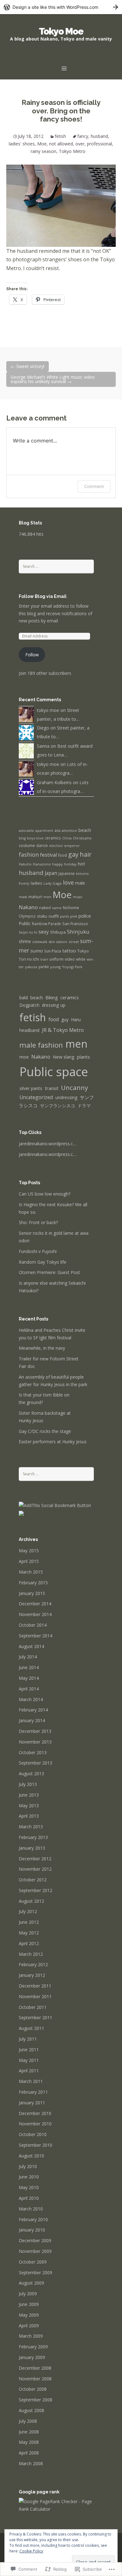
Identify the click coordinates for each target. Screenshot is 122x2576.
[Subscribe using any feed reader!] (21, 1513)
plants (84, 1057)
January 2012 (32, 1975)
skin (52, 942)
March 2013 (31, 1827)
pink (74, 916)
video (70, 959)
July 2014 (28, 1657)
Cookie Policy (31, 2551)
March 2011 (31, 2081)
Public (25, 923)
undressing (66, 1097)
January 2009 (32, 2357)
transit (52, 1088)
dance (42, 846)
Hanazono (42, 864)
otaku (42, 916)
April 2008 (29, 2453)
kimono (82, 873)
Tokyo (83, 951)
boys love (35, 838)
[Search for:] (56, 566)
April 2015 (29, 1561)
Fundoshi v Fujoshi (38, 1251)
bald (24, 998)
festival (48, 855)
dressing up (54, 1005)
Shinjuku (78, 932)
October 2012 (33, 1880)
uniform (56, 959)
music (78, 897)
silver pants (31, 1088)
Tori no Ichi (29, 959)
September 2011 (36, 2017)
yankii (44, 967)
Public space (54, 1071)
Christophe (82, 838)
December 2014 (35, 1604)
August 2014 (31, 1646)
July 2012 (28, 1911)
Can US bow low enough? (45, 1194)
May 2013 (29, 1806)
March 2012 (31, 1954)
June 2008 (29, 2432)
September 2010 (36, 2145)
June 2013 (29, 1795)
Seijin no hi (28, 932)
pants (64, 916)
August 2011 (31, 2028)
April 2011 (29, 2071)
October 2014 (33, 1625)
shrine (25, 941)
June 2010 (29, 2177)
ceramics (53, 838)
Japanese (67, 873)
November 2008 (35, 2379)
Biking (52, 998)
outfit (54, 916)
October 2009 (33, 2262)
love (68, 882)
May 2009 (29, 2315)
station (62, 942)
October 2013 (33, 1752)
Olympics (27, 916)
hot (81, 864)
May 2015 (29, 1551)
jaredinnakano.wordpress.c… (48, 1144)
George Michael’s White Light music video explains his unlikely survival (53, 379)
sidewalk (40, 942)
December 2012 (35, 1859)
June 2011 (29, 2050)
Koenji (24, 883)
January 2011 (32, 2103)
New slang (64, 1057)
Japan (51, 873)
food (63, 855)
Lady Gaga (53, 883)
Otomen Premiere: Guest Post (49, 1272)
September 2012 (36, 1890)
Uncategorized (36, 1097)
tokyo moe (48, 710)
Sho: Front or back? (38, 1222)
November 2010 (35, 2124)
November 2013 (35, 1742)
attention (69, 830)
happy (58, 864)
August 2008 (31, 2410)
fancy (83, 136)
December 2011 (35, 1986)
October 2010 (33, 2134)
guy (65, 1020)
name (57, 908)
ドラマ (84, 1106)
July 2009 (28, 2294)
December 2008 (35, 2368)
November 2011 (35, 1996)
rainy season (43, 151)
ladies (36, 883)
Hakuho (25, 864)
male (80, 883)
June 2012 (29, 1922)
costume (27, 845)
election (56, 846)
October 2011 (33, 2007)
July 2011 (28, 2039)
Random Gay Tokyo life (43, 1262)
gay (73, 854)
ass (57, 830)
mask (23, 897)
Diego (43, 728)
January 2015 (32, 1593)
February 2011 (33, 2092)
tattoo (69, 951)
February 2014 (33, 1710)
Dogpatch (29, 1005)
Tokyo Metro (72, 151)
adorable (26, 830)
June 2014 (29, 1667)
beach (85, 830)
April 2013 (29, 1816)
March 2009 (31, 2336)
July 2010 (28, 2166)
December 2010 (35, 2113)
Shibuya (58, 932)
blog (22, 838)
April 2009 (29, 2326)
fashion (29, 854)
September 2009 (36, 2272)
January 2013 (32, 1848)
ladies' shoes (22, 144)
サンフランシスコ (58, 1106)
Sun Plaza (53, 951)
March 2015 (31, 1572)
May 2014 (29, 1678)
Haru (76, 1020)
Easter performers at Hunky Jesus (53, 1442)
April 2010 (29, 2198)
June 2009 (29, 2304)
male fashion (41, 1045)
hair (86, 854)
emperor (72, 846)
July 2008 (28, 2421)
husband (99, 136)
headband (29, 1030)
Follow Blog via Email (43, 596)
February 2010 (33, 2219)
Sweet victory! (28, 366)
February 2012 (33, 1964)
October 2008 (33, 2389)
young (55, 967)
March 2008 (31, 2463)
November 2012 (35, 1869)
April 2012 (29, 1943)
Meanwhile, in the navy (42, 1348)
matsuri (35, 897)
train (44, 959)
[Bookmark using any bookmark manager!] (55, 1505)
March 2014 (31, 1699)
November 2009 (35, 2251)
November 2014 (35, 1614)
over (80, 144)
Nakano (28, 907)
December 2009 (35, 2240)
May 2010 (29, 2187)
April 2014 (29, 1689)
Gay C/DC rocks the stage (45, 1431)
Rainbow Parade (46, 924)
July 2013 (28, 1784)
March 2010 (31, 2209)
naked (45, 908)
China (67, 838)
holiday (70, 864)
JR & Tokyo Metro (63, 1030)
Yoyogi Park (72, 967)
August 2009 (31, 2283)
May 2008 (29, 2442)
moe (24, 1057)
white (81, 959)
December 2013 (35, 1731)
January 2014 (32, 1720)
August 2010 (31, 2156)
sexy (44, 932)
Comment (94, 486)
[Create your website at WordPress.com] (61, 7)
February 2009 (33, 2347)
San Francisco (75, 924)
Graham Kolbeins (54, 782)
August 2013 (31, 1773)
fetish (60, 136)
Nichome (71, 908)
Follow (32, 655)
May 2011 (29, 2060)
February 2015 (33, 1583)
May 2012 (29, 1933)
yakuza (31, 967)
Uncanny (74, 1087)
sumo (37, 951)
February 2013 (33, 1837)
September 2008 (36, 2400)
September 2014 (36, 1636)
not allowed (61, 144)
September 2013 (36, 1763)
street (74, 942)
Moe (42, 144)
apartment (44, 831)
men (47, 897)
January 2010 (32, 2230)
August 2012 (31, 1901)
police (85, 916)
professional (99, 144)
